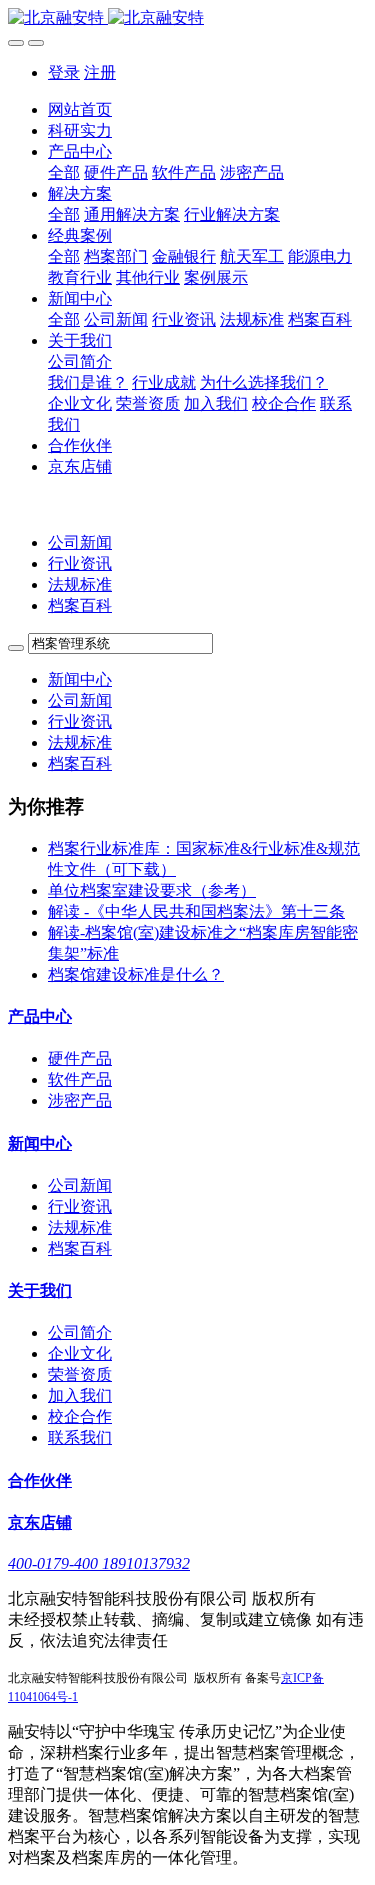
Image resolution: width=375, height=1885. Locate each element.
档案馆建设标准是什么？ (136, 974)
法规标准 (80, 584)
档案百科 (80, 605)
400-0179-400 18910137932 (99, 1563)
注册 (100, 72)
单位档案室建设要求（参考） (152, 890)
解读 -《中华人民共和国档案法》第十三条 (196, 911)
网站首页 (80, 109)
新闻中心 (80, 679)
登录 (64, 72)
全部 (64, 172)
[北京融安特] (187, 18)
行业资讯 (80, 563)
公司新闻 (80, 542)
